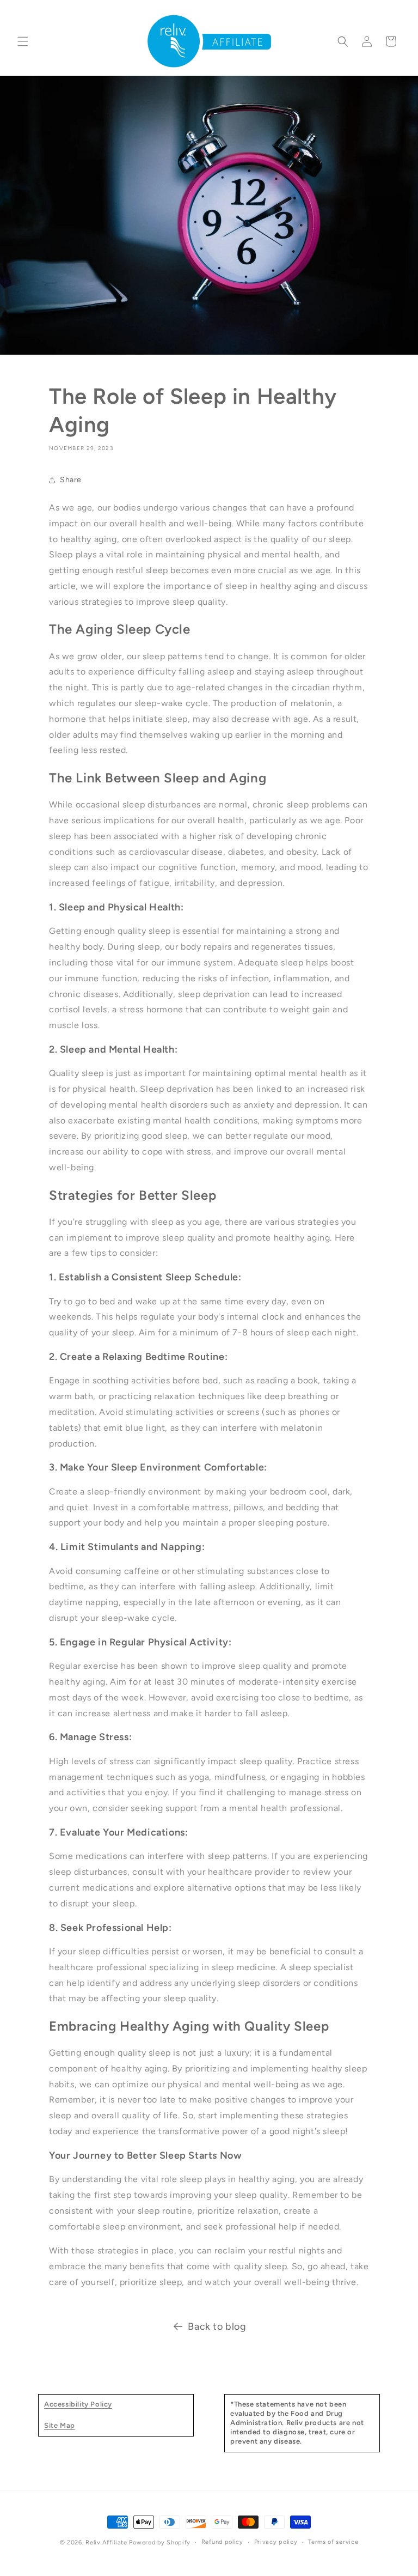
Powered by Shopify (160, 2542)
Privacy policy (276, 2542)
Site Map (60, 2425)
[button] (23, 41)
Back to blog (217, 2326)
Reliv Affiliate (106, 2542)
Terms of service (333, 2542)
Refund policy (222, 2542)
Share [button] (71, 480)
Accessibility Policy (78, 2404)
